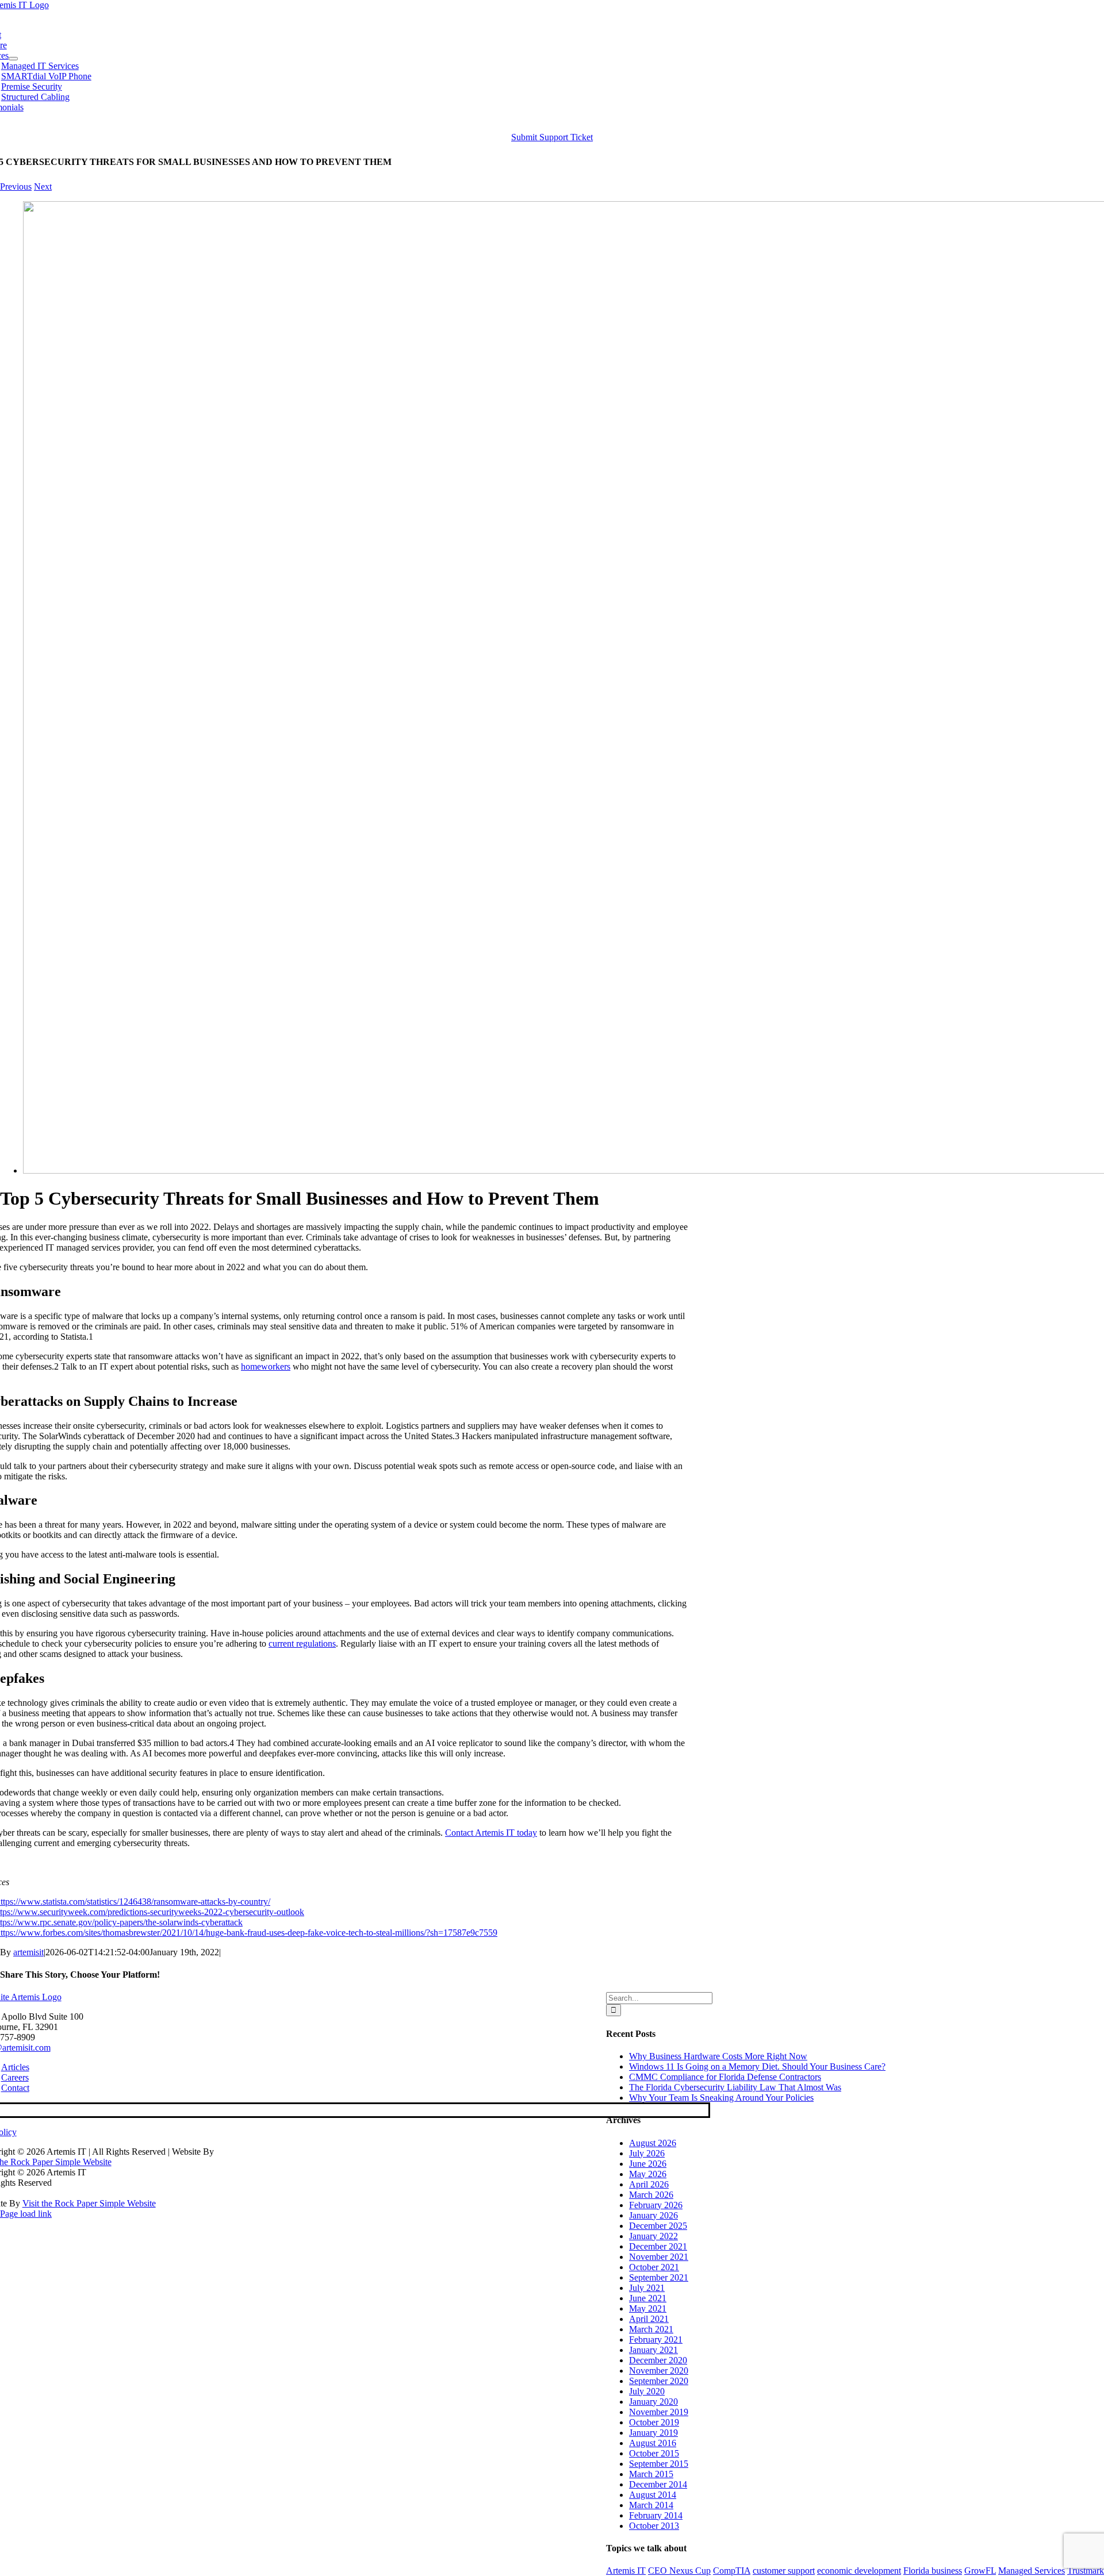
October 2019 (654, 2422)
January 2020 (653, 2402)
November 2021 (659, 2257)
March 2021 (651, 2329)
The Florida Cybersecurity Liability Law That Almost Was (735, 2087)
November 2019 (659, 2412)
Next (43, 187)
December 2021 (658, 2246)
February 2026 (656, 2205)
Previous (16, 187)
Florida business (933, 2571)
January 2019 (653, 2433)
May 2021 (648, 2308)
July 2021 (647, 2288)
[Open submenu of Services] (13, 59)
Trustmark (1086, 2571)
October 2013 (654, 2526)
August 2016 (653, 2443)
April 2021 (649, 2319)
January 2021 (653, 2350)
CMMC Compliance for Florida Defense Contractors (725, 2077)
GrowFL (980, 2571)
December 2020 (658, 2360)
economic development (859, 2571)
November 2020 (659, 2371)
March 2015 (651, 2474)
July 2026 (647, 2153)
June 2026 (648, 2164)
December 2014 (658, 2484)
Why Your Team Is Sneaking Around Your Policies (721, 2098)
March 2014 (651, 2505)
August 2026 (653, 2143)
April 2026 (649, 2184)
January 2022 (653, 2236)
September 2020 (659, 2381)
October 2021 (654, 2267)
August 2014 (653, 2495)
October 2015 (654, 2453)
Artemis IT (626, 2571)
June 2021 (648, 2298)
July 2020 (647, 2391)
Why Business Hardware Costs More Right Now (718, 2056)
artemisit (28, 1952)
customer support (784, 2571)
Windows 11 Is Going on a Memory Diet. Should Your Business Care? (757, 2066)
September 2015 (659, 2464)
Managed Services (1032, 2571)
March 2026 (651, 2195)
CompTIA (732, 2571)
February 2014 (656, 2515)
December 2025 (658, 2226)
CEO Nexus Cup (679, 2571)
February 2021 (656, 2339)
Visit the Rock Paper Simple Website (89, 2203)
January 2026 (653, 2215)
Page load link (26, 2214)
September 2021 (659, 2277)
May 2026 (648, 2174)
